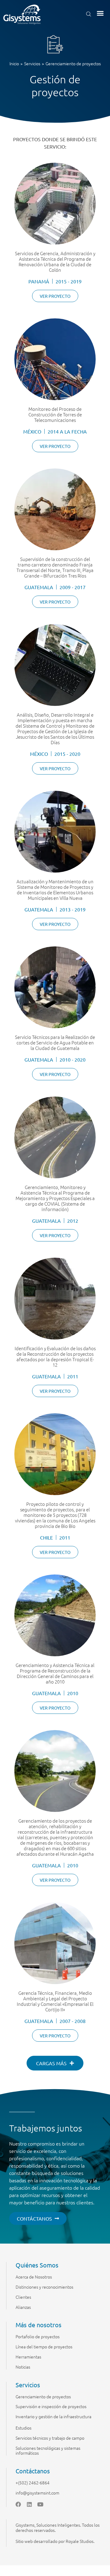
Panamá (39, 281)
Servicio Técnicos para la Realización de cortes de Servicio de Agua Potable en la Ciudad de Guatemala (55, 1042)
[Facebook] (18, 2504)
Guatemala (39, 587)
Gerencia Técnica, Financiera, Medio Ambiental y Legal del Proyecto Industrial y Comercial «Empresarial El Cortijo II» (55, 2001)
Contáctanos (33, 2471)
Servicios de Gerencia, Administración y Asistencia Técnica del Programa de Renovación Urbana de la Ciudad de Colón (55, 261)
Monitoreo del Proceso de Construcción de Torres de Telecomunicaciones (55, 414)
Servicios (28, 2385)
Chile (46, 1537)
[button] (100, 13)
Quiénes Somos (37, 2265)
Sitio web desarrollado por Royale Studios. (55, 2541)
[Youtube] (40, 2504)
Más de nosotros (38, 2325)
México (32, 431)
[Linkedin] (29, 2504)
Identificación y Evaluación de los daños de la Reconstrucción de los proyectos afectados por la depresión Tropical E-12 (55, 1356)
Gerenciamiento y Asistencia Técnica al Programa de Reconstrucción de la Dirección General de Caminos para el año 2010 (55, 1673)
